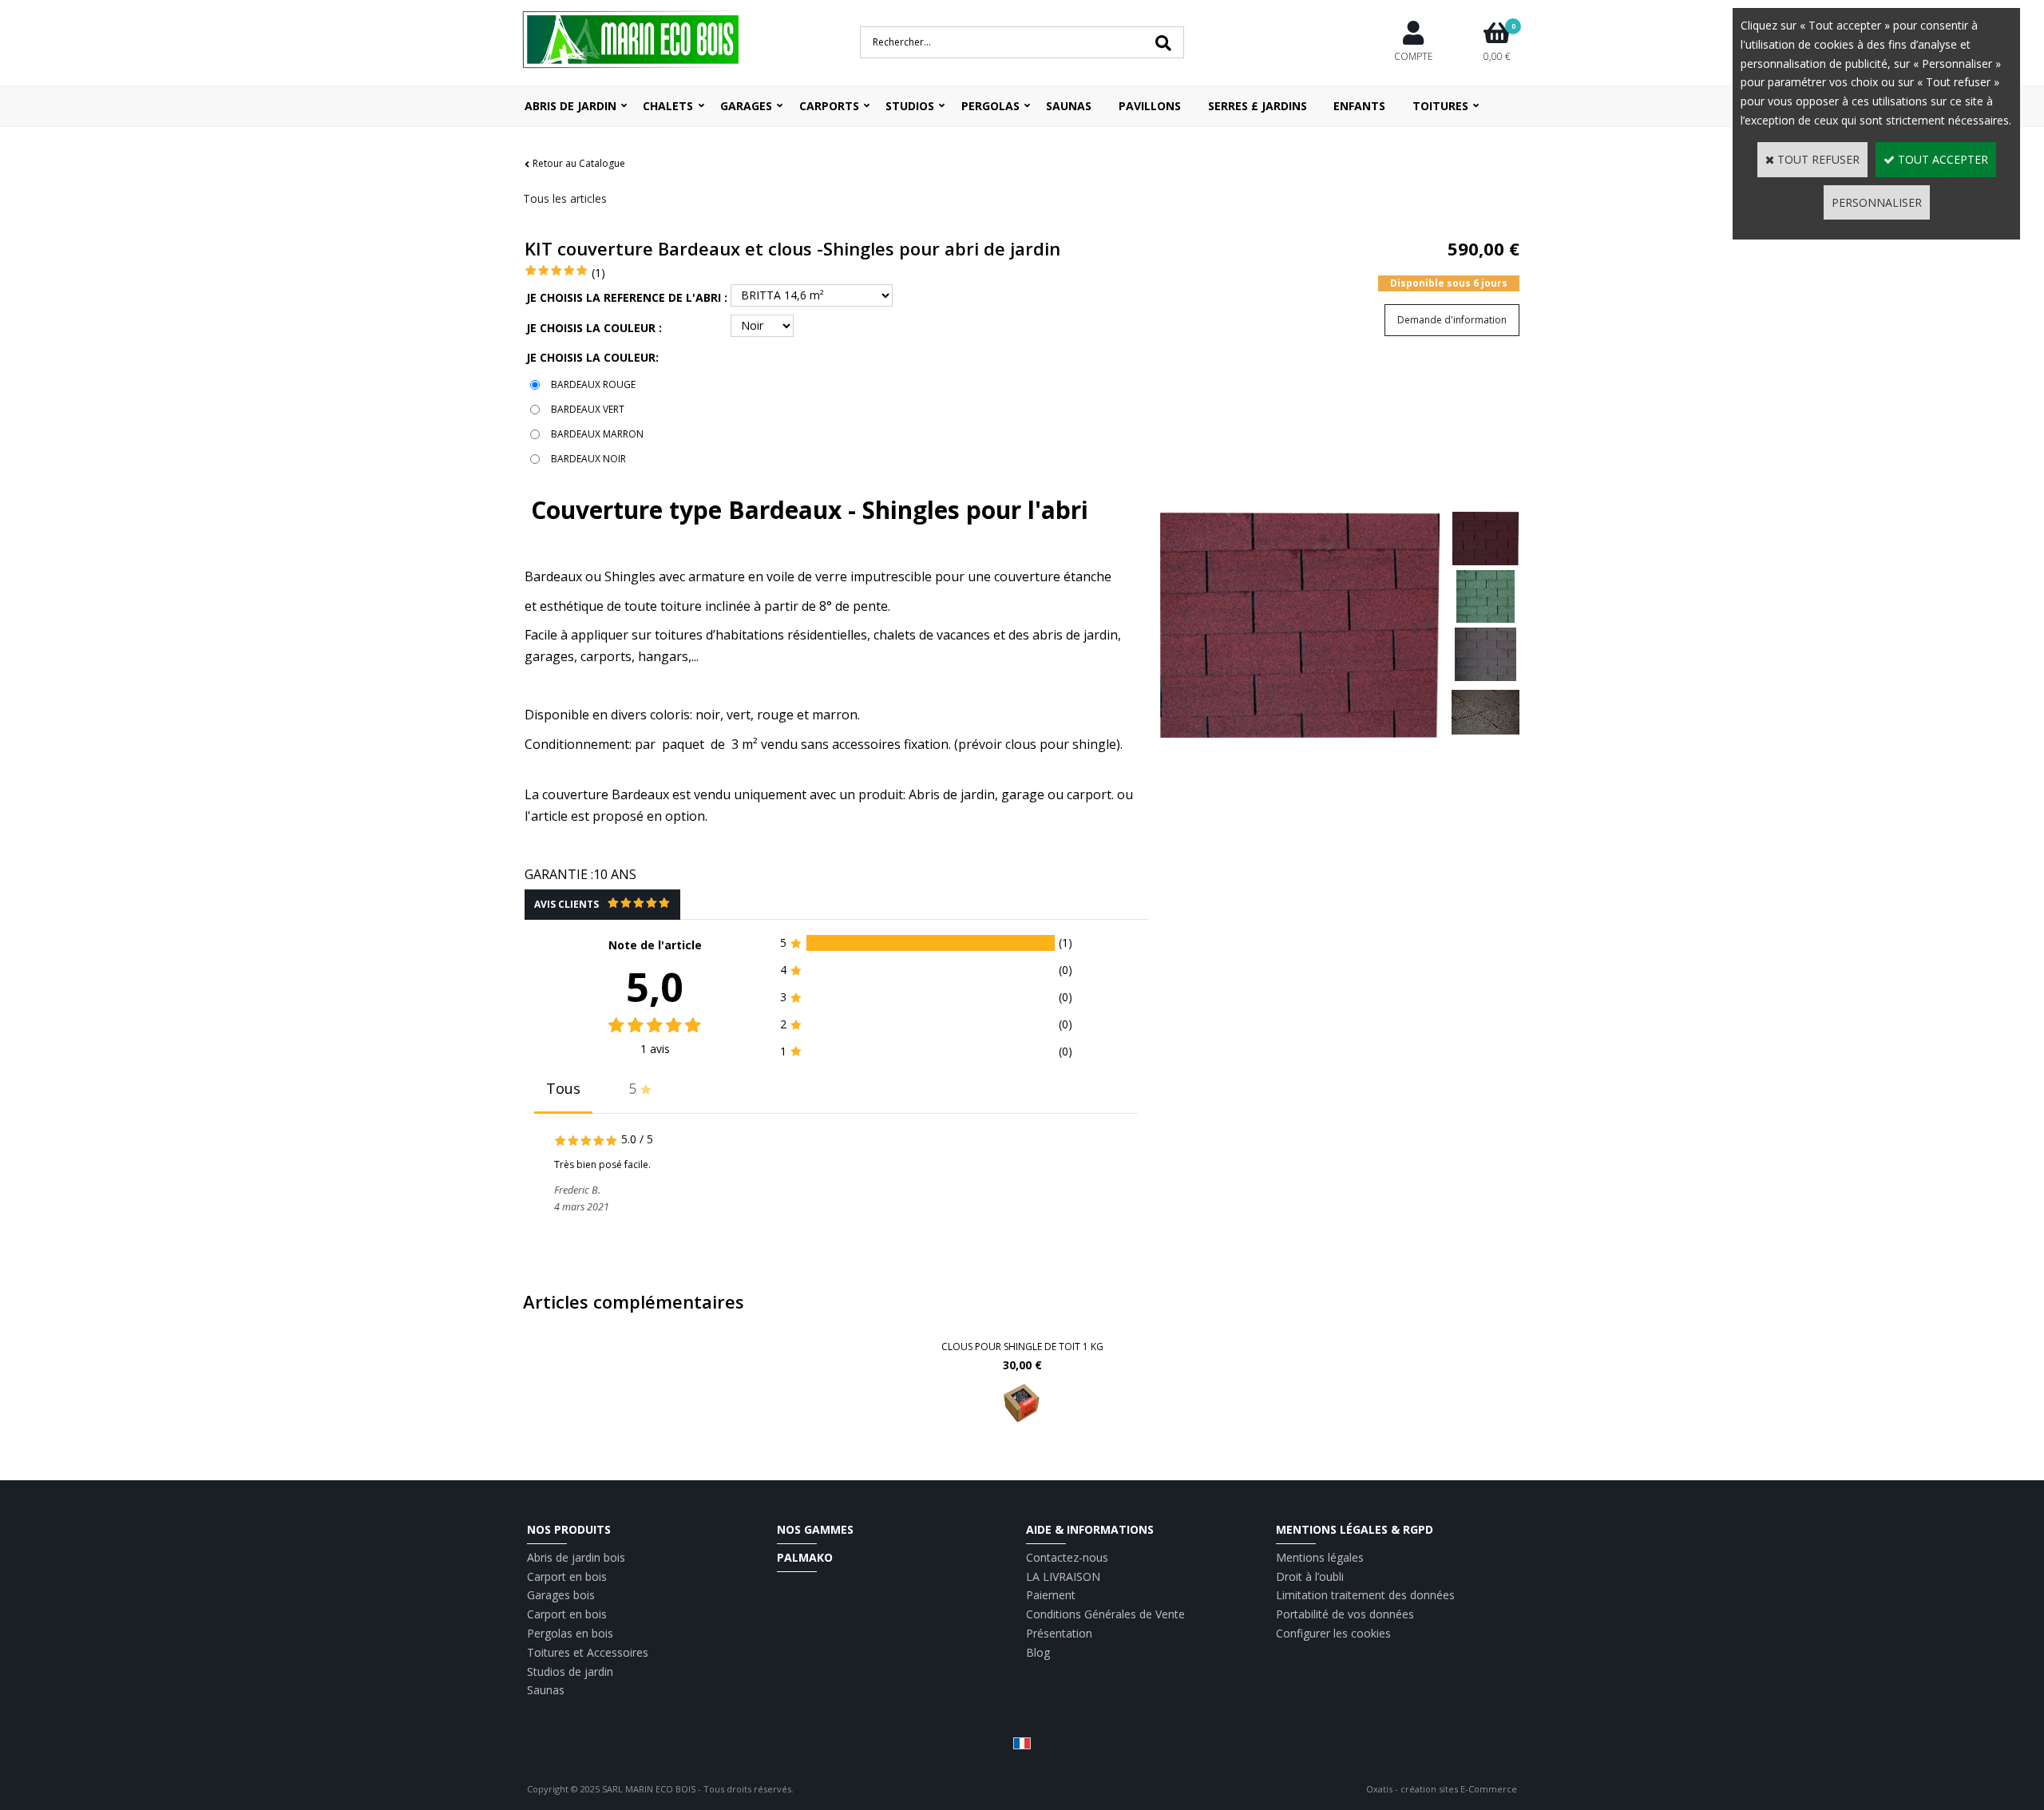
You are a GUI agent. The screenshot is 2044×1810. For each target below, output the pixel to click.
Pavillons (1150, 106)
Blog (1038, 1652)
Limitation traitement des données (1365, 1595)
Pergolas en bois (570, 1633)
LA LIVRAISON (1063, 1576)
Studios (910, 106)
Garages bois (561, 1595)
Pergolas (990, 106)
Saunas (1069, 106)
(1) (598, 273)
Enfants (1359, 106)
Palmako (805, 1557)
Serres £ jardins (1258, 106)
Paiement (1051, 1595)
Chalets (668, 106)
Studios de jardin (570, 1671)
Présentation (1059, 1633)
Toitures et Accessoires (588, 1652)
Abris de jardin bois (576, 1557)
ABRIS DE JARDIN (570, 106)
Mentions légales (1320, 1557)
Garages (746, 106)
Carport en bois (567, 1576)
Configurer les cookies (1333, 1633)
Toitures (1440, 106)
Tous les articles (565, 198)
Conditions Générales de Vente (1105, 1614)
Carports (829, 106)
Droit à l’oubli (1310, 1576)
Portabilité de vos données (1345, 1614)
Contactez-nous (1067, 1557)
